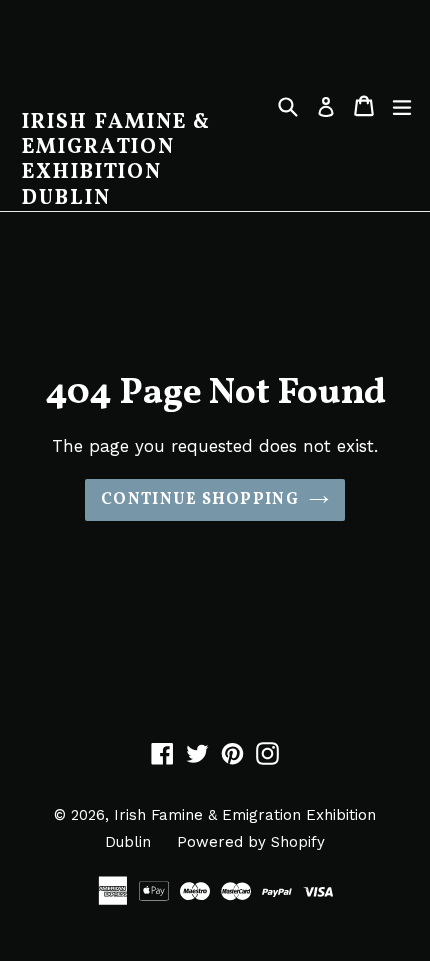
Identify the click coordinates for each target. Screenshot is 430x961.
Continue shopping (200, 500)
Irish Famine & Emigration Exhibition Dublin (116, 160)
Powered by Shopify (251, 842)
